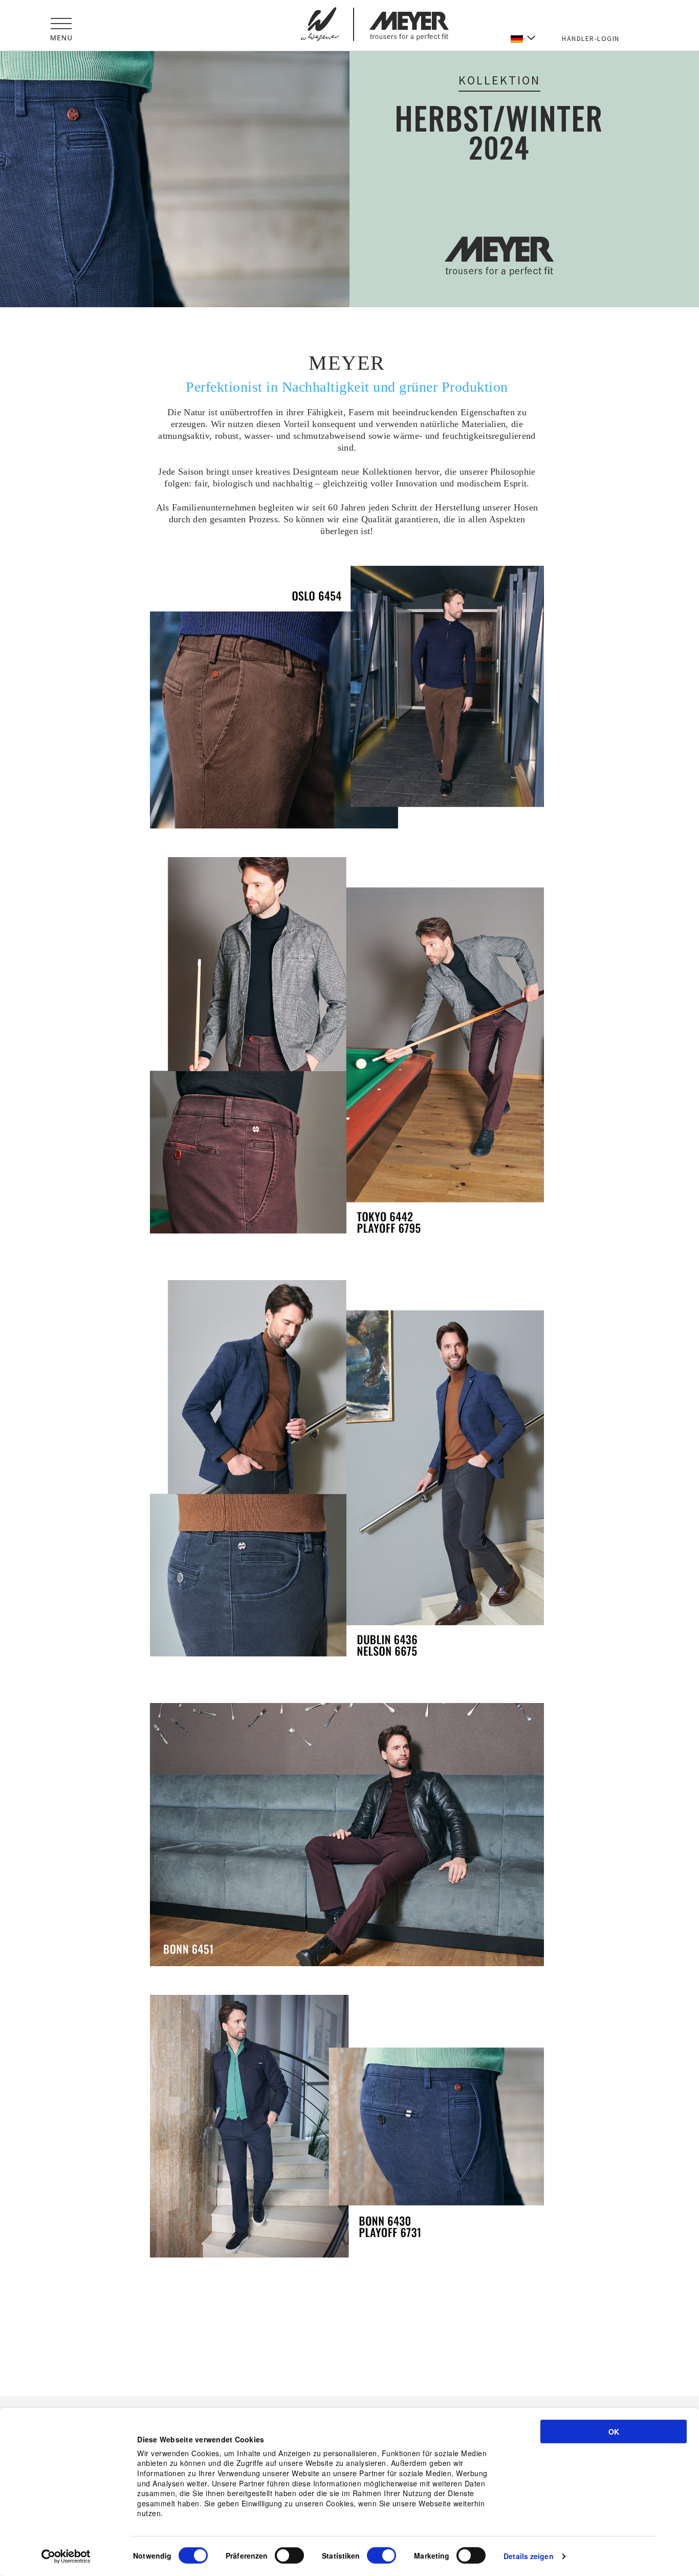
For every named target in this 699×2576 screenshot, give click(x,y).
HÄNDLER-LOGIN (591, 38)
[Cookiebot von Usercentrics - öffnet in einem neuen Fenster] (66, 2557)
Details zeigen (528, 2556)
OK (614, 2432)
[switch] (289, 2556)
